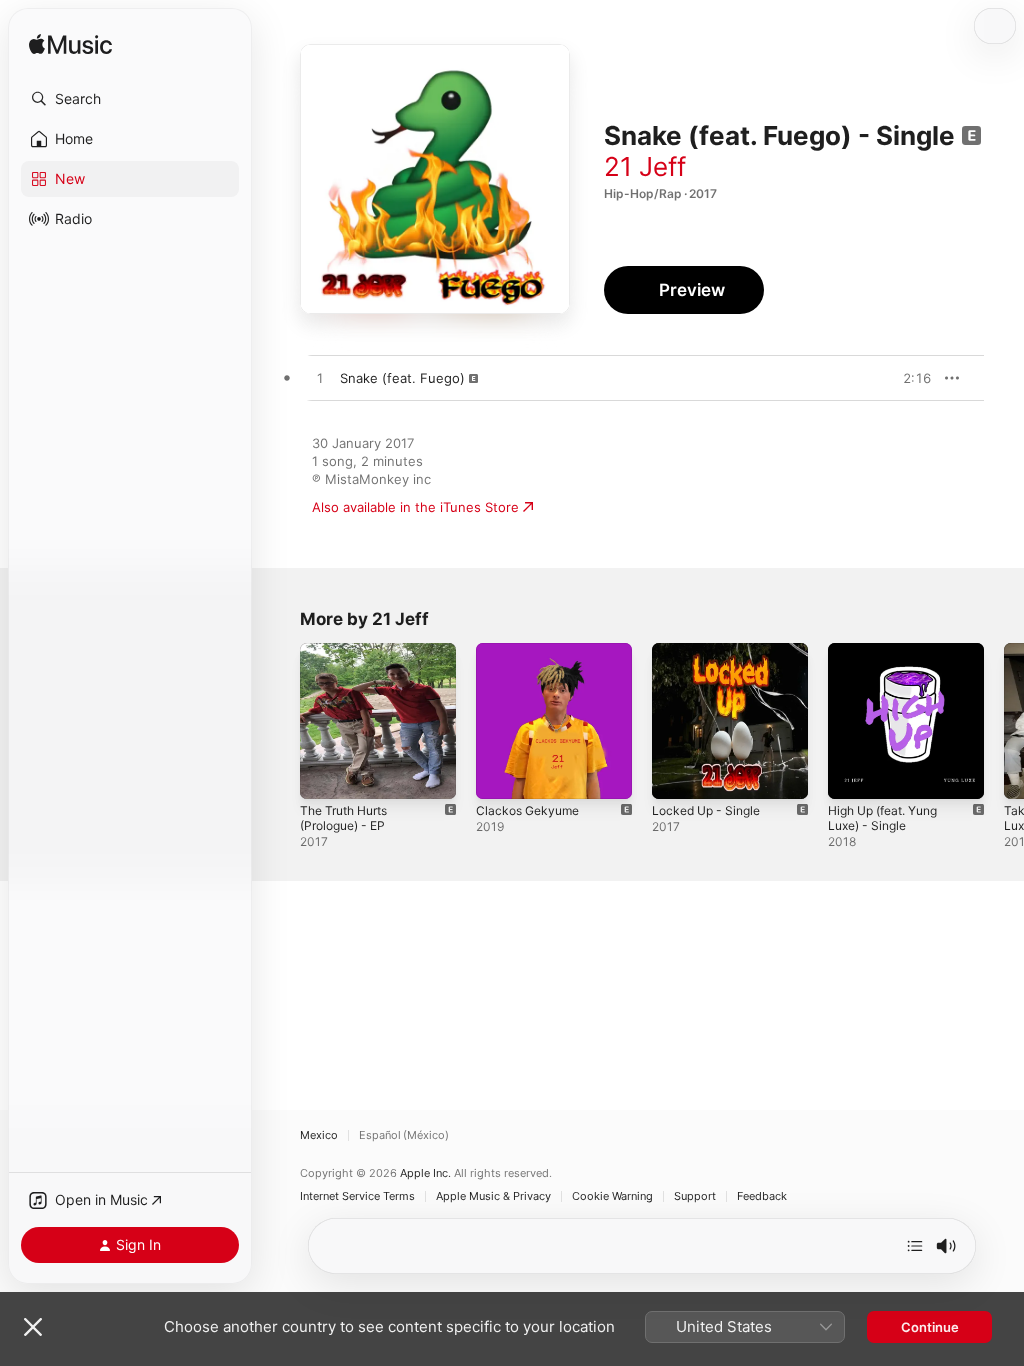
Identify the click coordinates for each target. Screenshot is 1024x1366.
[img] (70, 45)
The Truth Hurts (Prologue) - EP (343, 818)
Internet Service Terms (357, 1196)
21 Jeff (645, 166)
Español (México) (404, 1135)
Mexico (319, 1135)
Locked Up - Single (706, 810)
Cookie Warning (612, 1196)
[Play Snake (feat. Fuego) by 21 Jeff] (320, 379)
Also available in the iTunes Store (415, 507)
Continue (930, 1327)
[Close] (33, 1327)
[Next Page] (1004, 721)
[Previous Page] (280, 721)
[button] (130, 99)
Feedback (762, 1196)
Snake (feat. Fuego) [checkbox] (402, 378)
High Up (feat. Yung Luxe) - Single (882, 818)
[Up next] (915, 1246)
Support (695, 1196)
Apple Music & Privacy (493, 1196)
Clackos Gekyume (527, 810)
